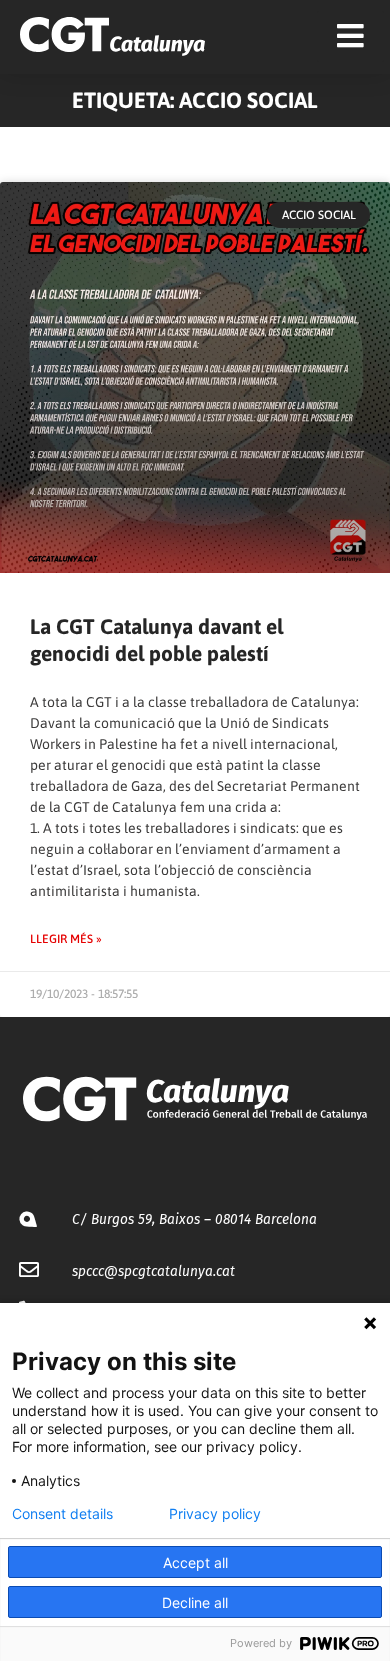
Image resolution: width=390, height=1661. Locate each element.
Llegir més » (66, 939)
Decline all (195, 1602)
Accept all (195, 1562)
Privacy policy (215, 1514)
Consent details (62, 1514)
